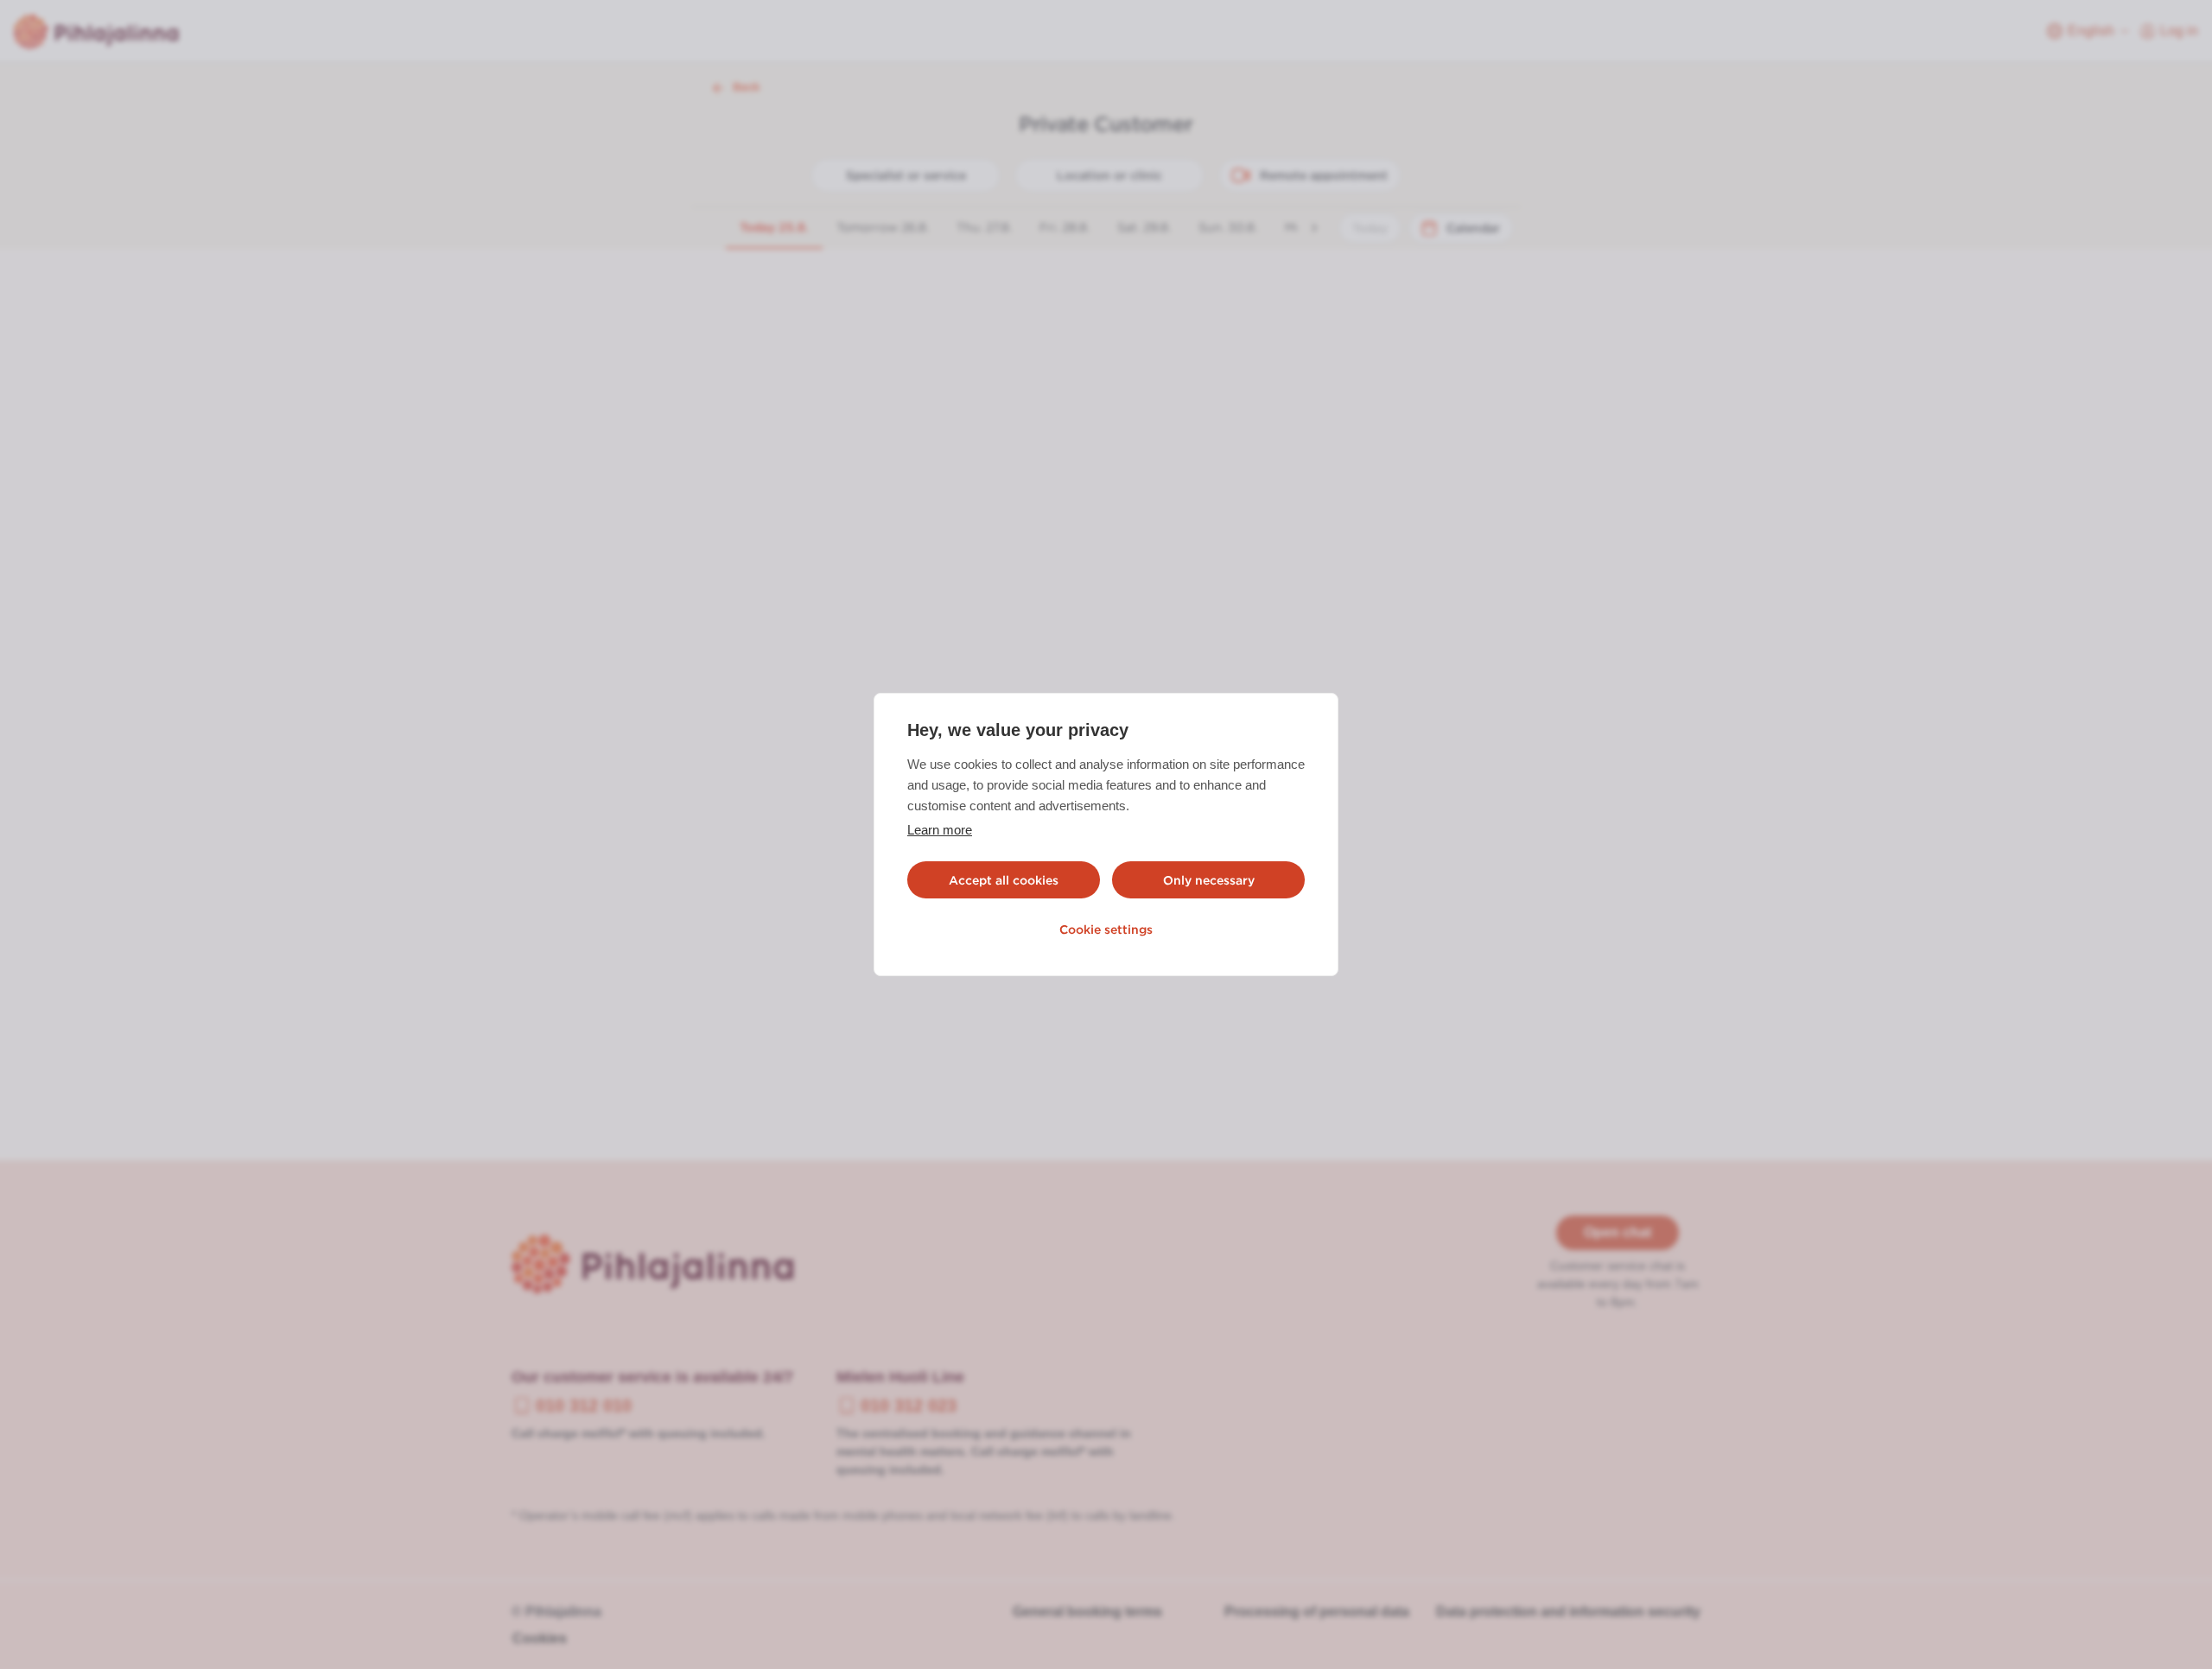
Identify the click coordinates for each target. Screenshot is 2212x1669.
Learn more (940, 830)
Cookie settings (1106, 930)
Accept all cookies (1004, 880)
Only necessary (1209, 880)
